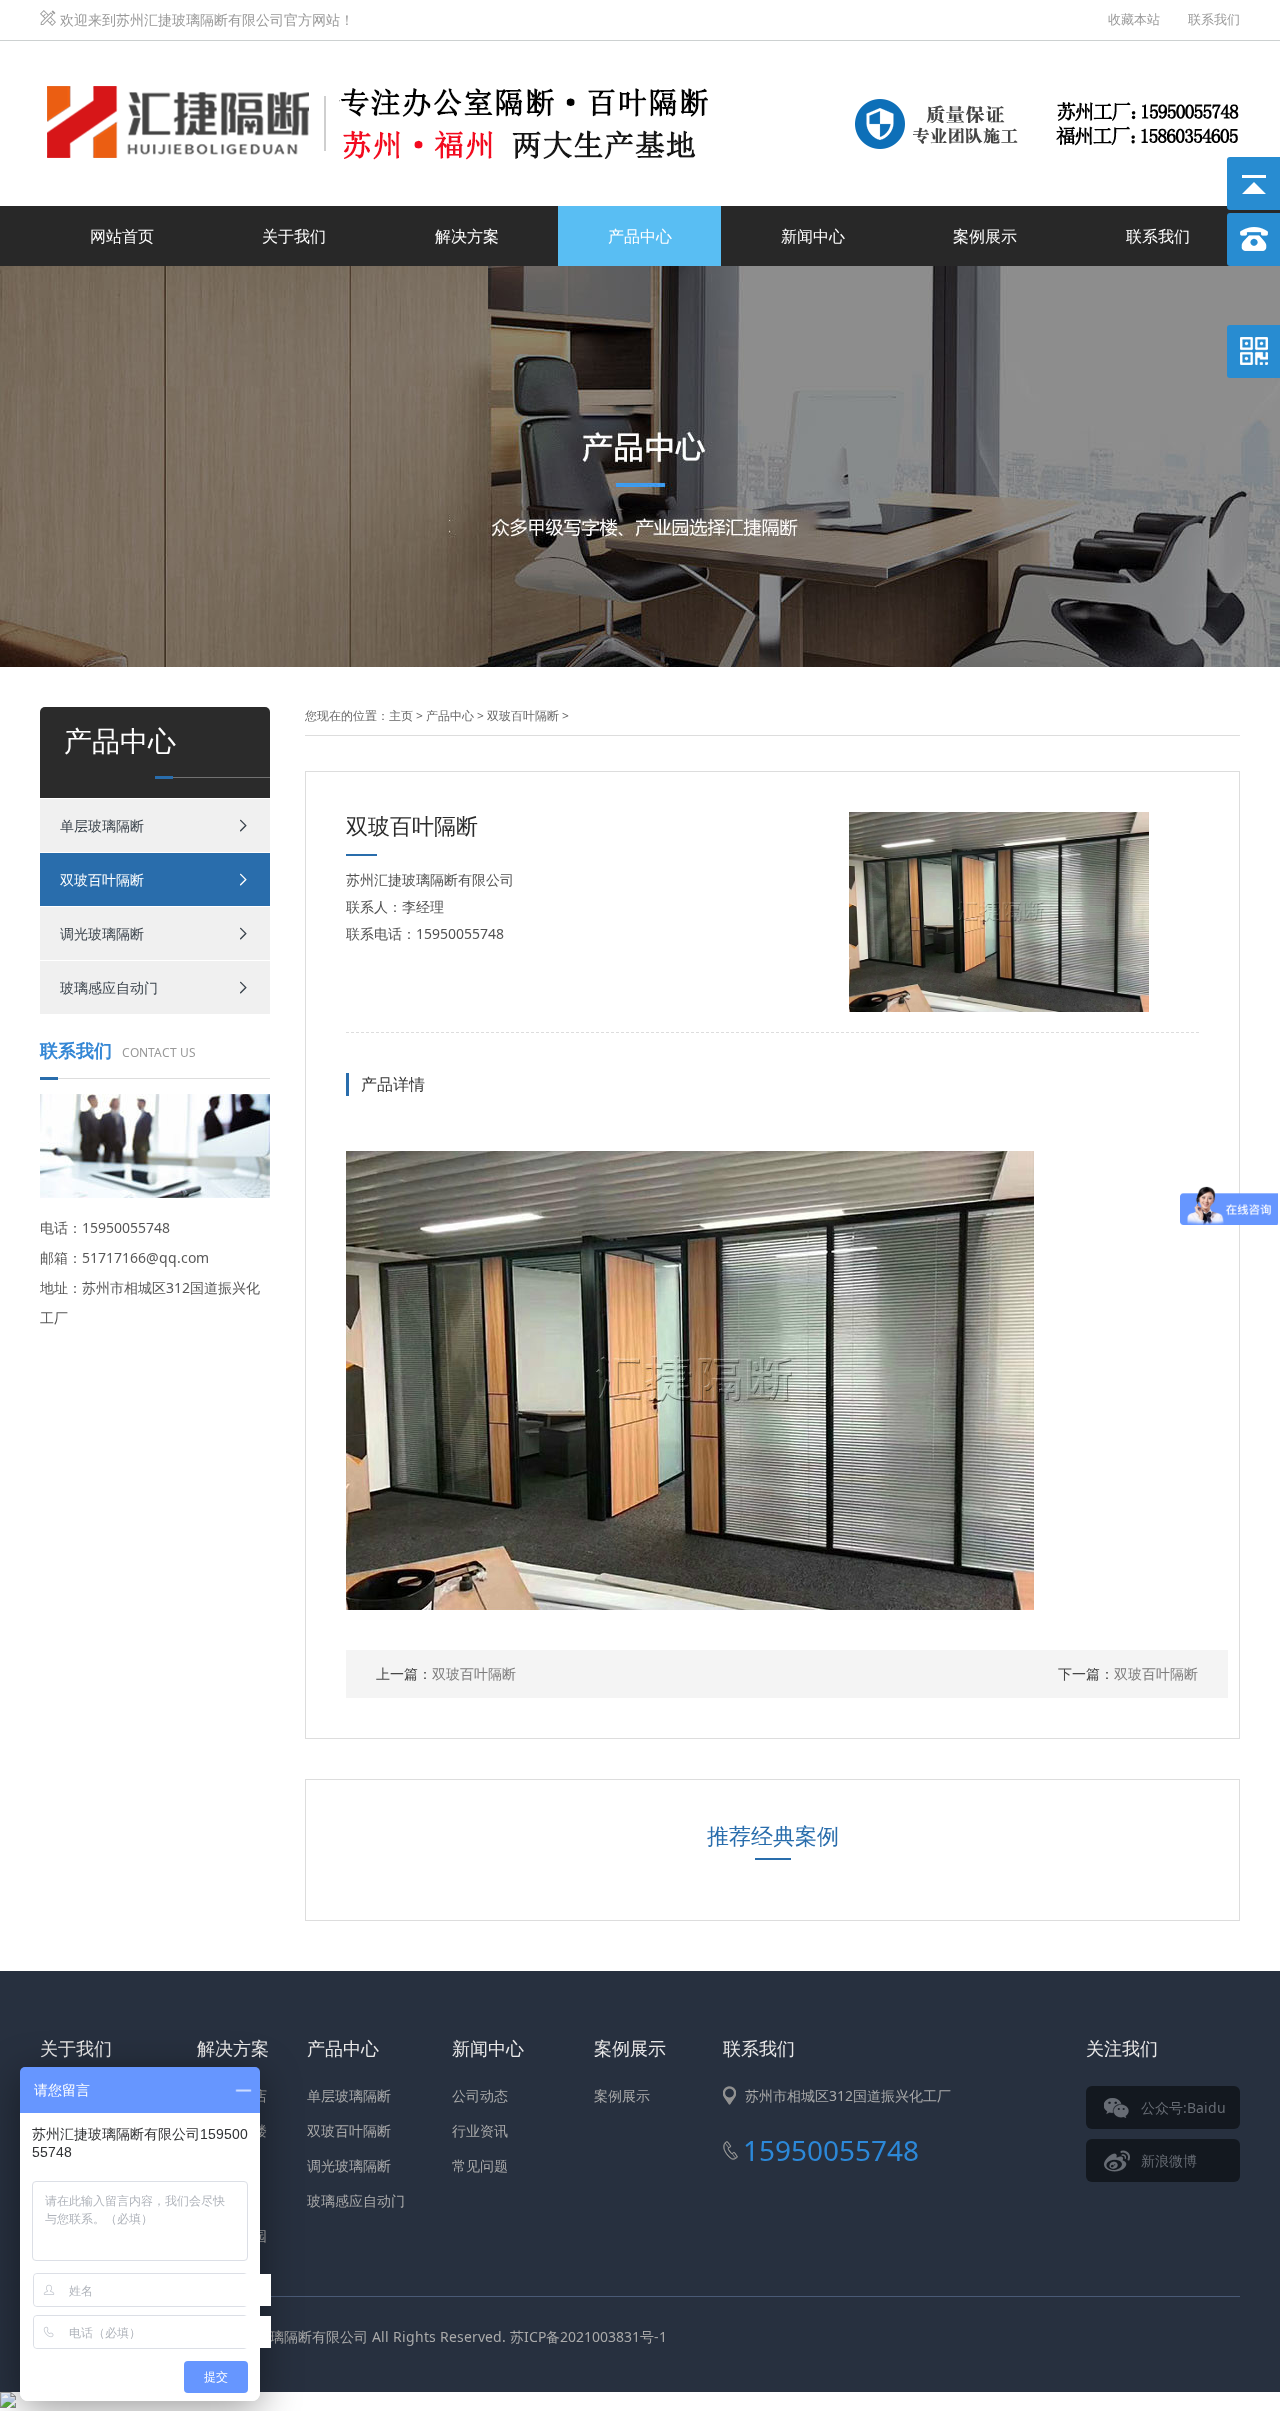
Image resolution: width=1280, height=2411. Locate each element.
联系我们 (1214, 19)
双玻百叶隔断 (102, 879)
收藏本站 (1134, 19)
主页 (401, 715)
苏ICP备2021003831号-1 (588, 2336)
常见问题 (480, 2165)
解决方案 (467, 236)
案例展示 (985, 236)
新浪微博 (1169, 2160)
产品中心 (640, 236)
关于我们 (294, 236)
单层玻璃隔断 (102, 825)
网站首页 (122, 236)
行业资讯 (480, 2130)
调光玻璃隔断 (102, 933)
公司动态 (480, 2095)
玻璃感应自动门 (109, 987)
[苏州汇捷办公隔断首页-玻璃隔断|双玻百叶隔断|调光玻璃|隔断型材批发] (390, 63)
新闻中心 (813, 236)
